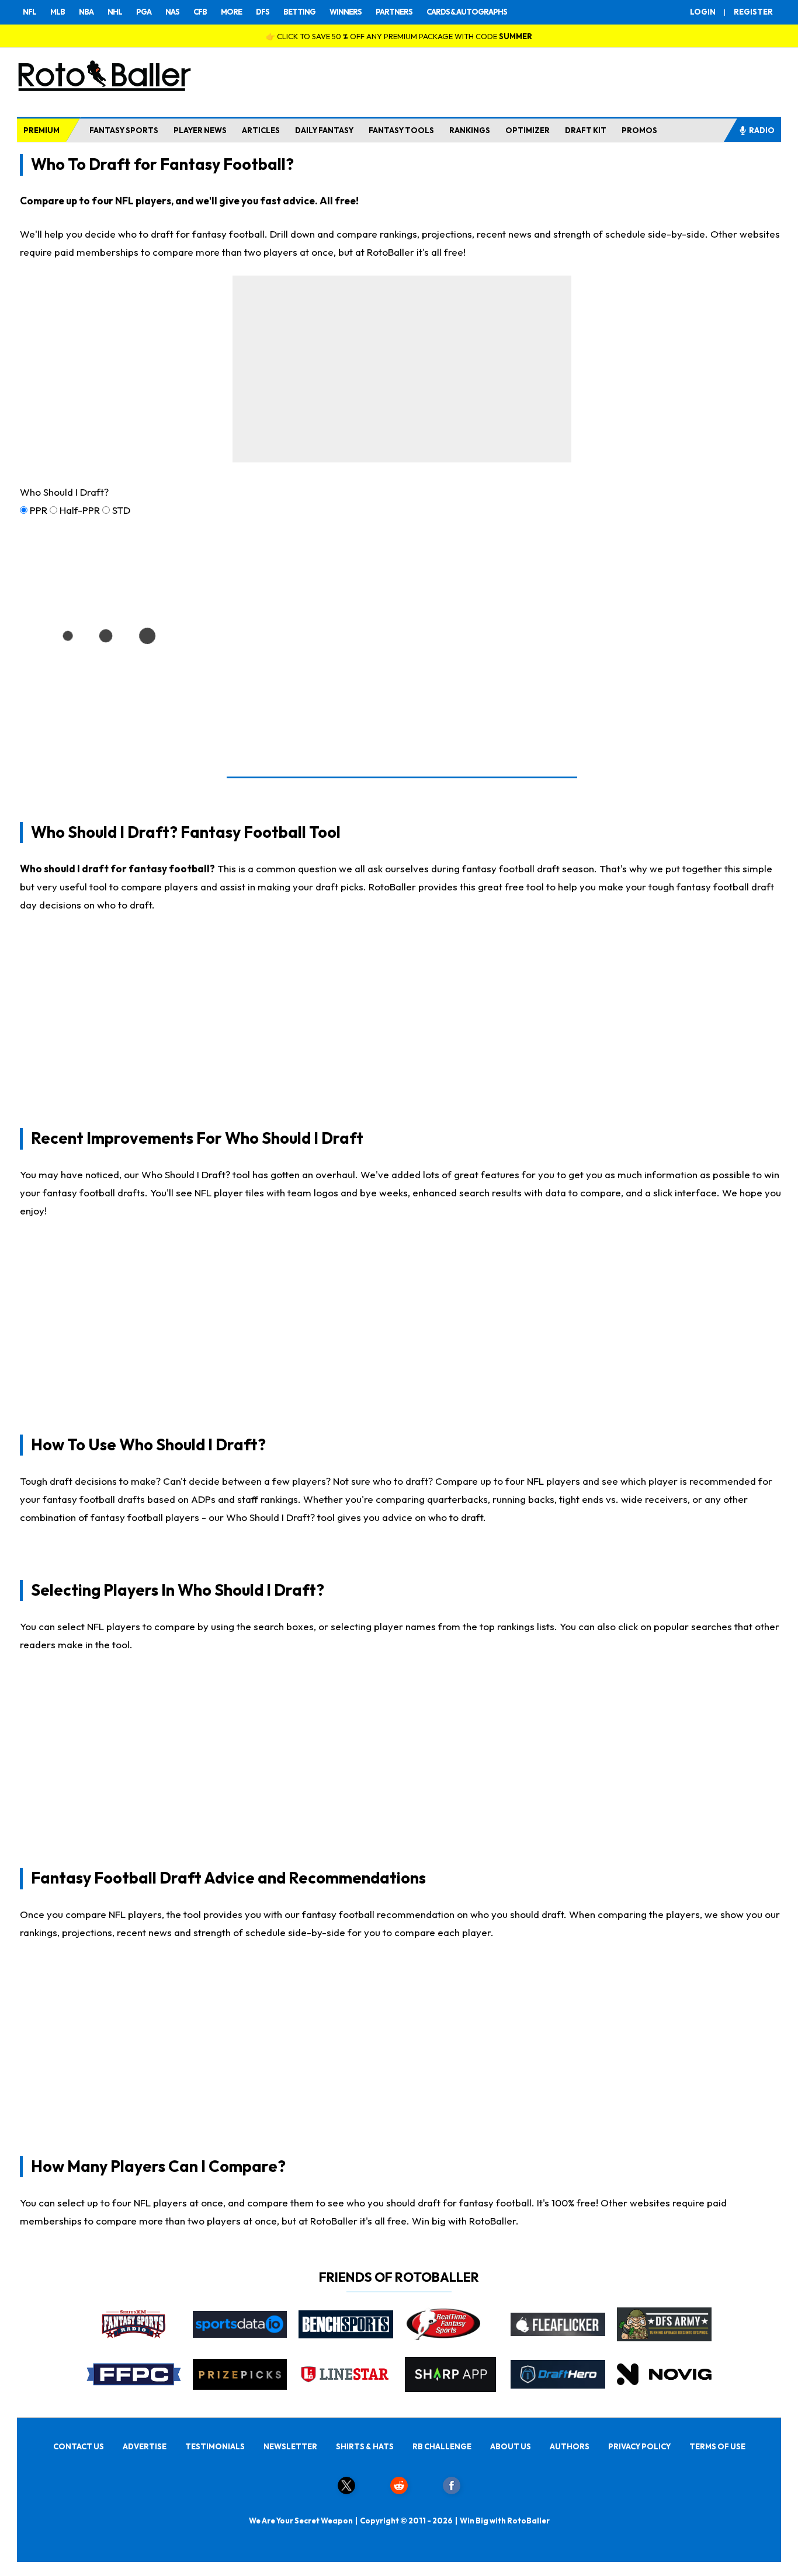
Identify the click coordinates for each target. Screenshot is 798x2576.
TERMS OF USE (717, 2446)
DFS (263, 12)
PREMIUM (41, 130)
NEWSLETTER (290, 2446)
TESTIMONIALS (215, 2446)
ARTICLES (261, 130)
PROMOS (639, 130)
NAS (172, 12)
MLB (58, 12)
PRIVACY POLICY (639, 2446)
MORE (231, 12)
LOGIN (703, 12)
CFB (200, 12)
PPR (39, 510)
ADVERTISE (145, 2446)
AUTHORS (570, 2446)
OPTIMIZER (528, 130)
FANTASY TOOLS (401, 130)
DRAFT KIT (586, 130)
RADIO (762, 130)
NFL (30, 12)
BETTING (299, 12)
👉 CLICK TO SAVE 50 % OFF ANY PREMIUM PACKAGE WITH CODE (399, 36)
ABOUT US (511, 2446)
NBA (86, 12)
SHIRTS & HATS (365, 2446)
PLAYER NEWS (200, 130)
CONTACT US (79, 2446)
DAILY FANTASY (324, 130)
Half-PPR (80, 510)
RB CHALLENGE (442, 2446)
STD (121, 510)
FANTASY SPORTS (124, 130)
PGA (144, 12)
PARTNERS (394, 12)
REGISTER (753, 12)
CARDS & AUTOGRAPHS (467, 12)
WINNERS (346, 12)
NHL (115, 12)
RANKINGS (470, 130)
